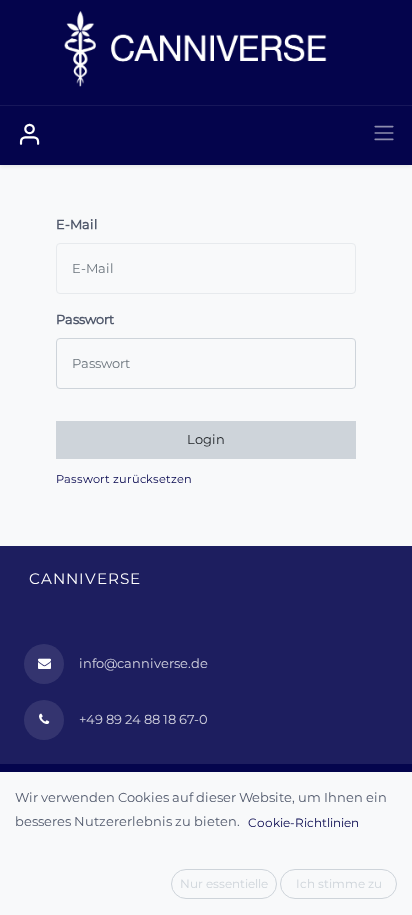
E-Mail (77, 224)
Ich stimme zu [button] (339, 883)
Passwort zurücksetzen (124, 479)
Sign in (30, 135)
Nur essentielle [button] (224, 883)
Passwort (85, 319)
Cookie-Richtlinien (303, 822)
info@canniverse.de (143, 663)
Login (206, 439)
